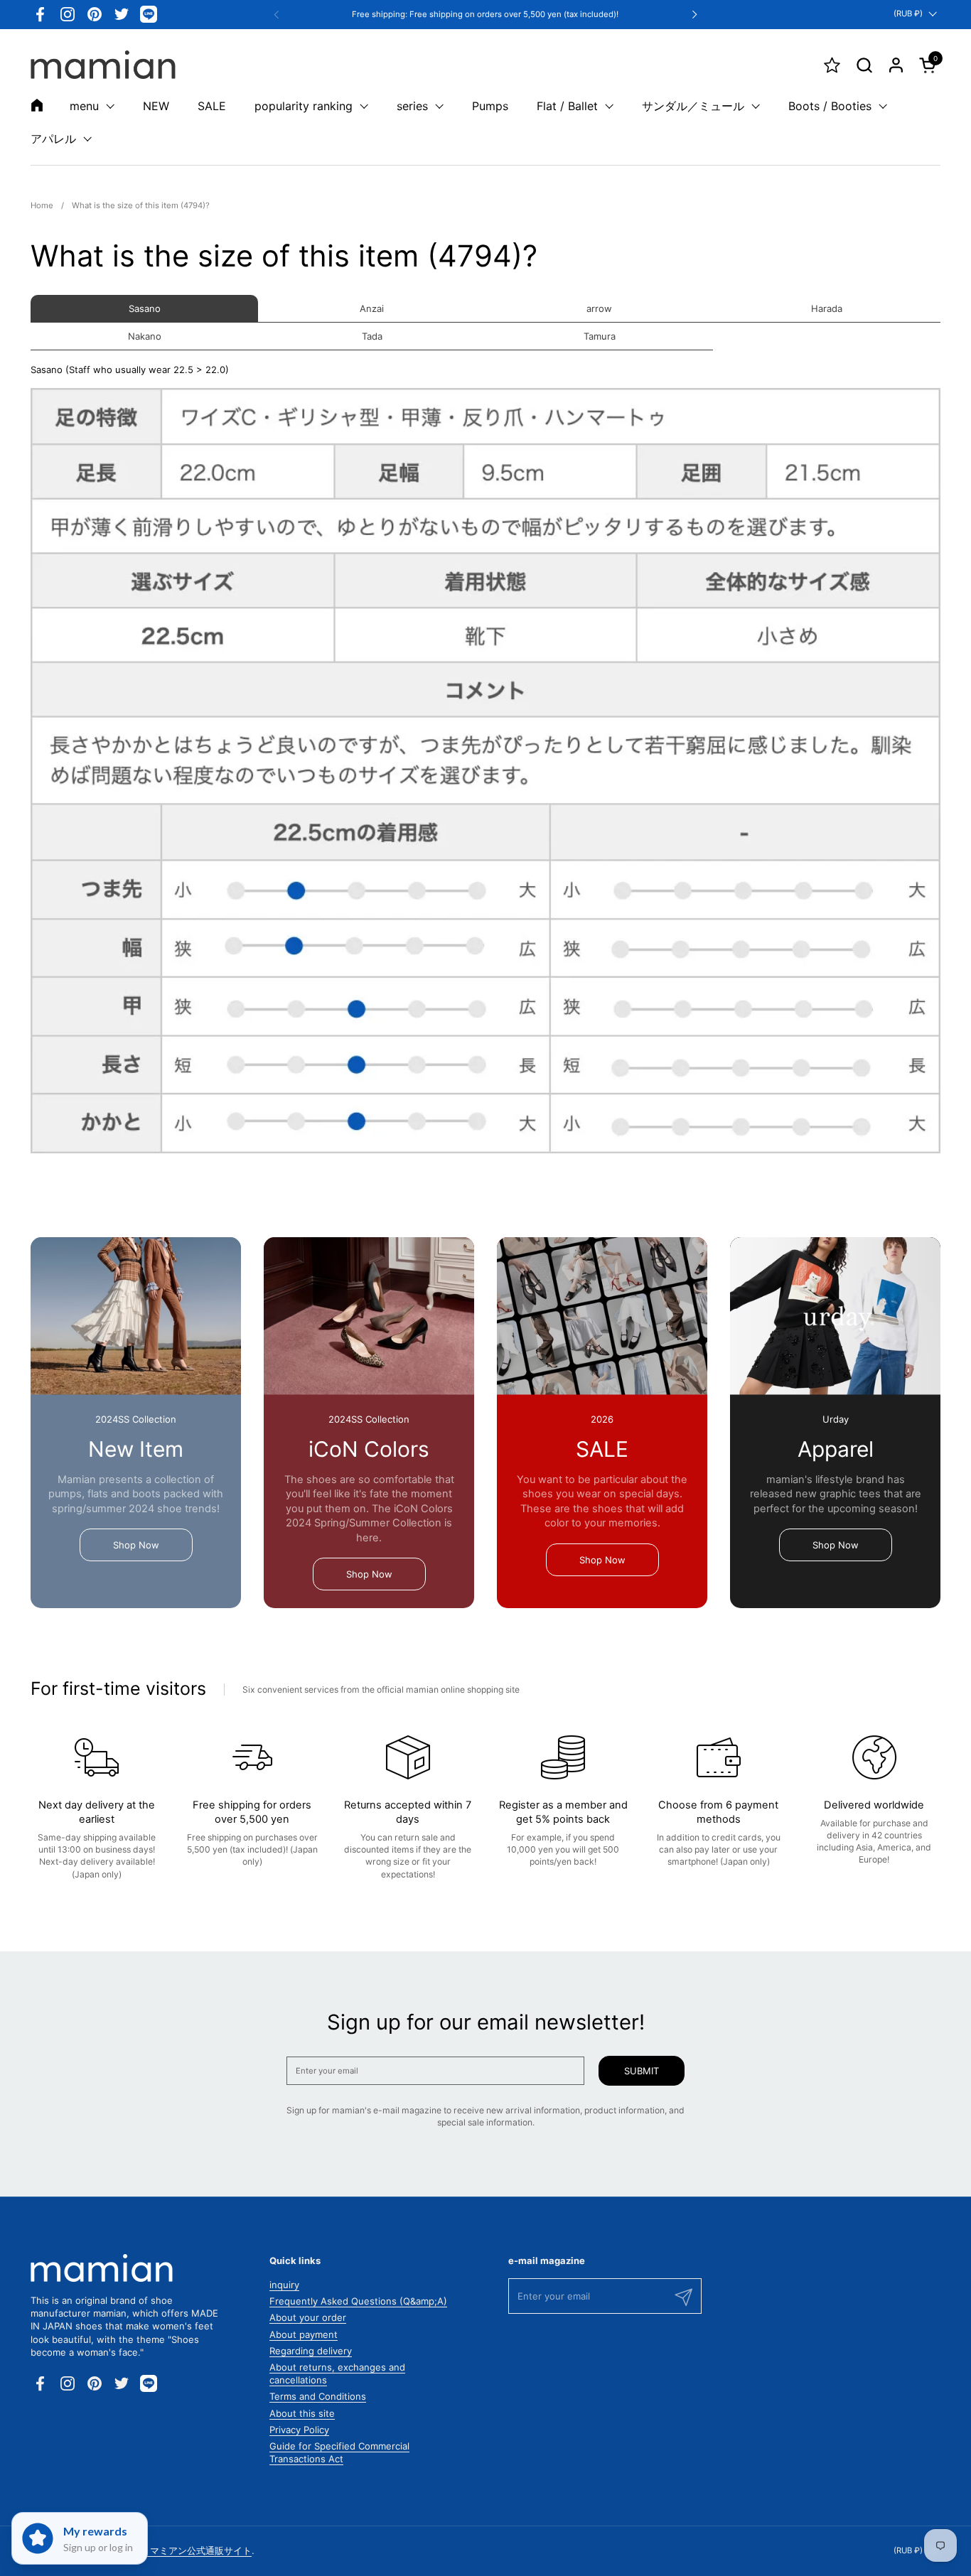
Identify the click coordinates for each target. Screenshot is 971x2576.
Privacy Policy (299, 2430)
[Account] (896, 65)
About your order (308, 2317)
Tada (372, 336)
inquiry (284, 2285)
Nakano (145, 336)
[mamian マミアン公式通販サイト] (103, 65)
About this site (302, 2413)
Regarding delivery (311, 2351)
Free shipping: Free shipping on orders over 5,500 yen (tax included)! (485, 15)
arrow (599, 308)
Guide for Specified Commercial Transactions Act (339, 2452)
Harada (827, 308)
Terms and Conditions (318, 2396)
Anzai (372, 308)
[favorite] (832, 65)
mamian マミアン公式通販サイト (183, 2550)
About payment (304, 2334)
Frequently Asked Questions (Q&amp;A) (358, 2301)
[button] (864, 65)
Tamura (600, 336)
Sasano (145, 308)
